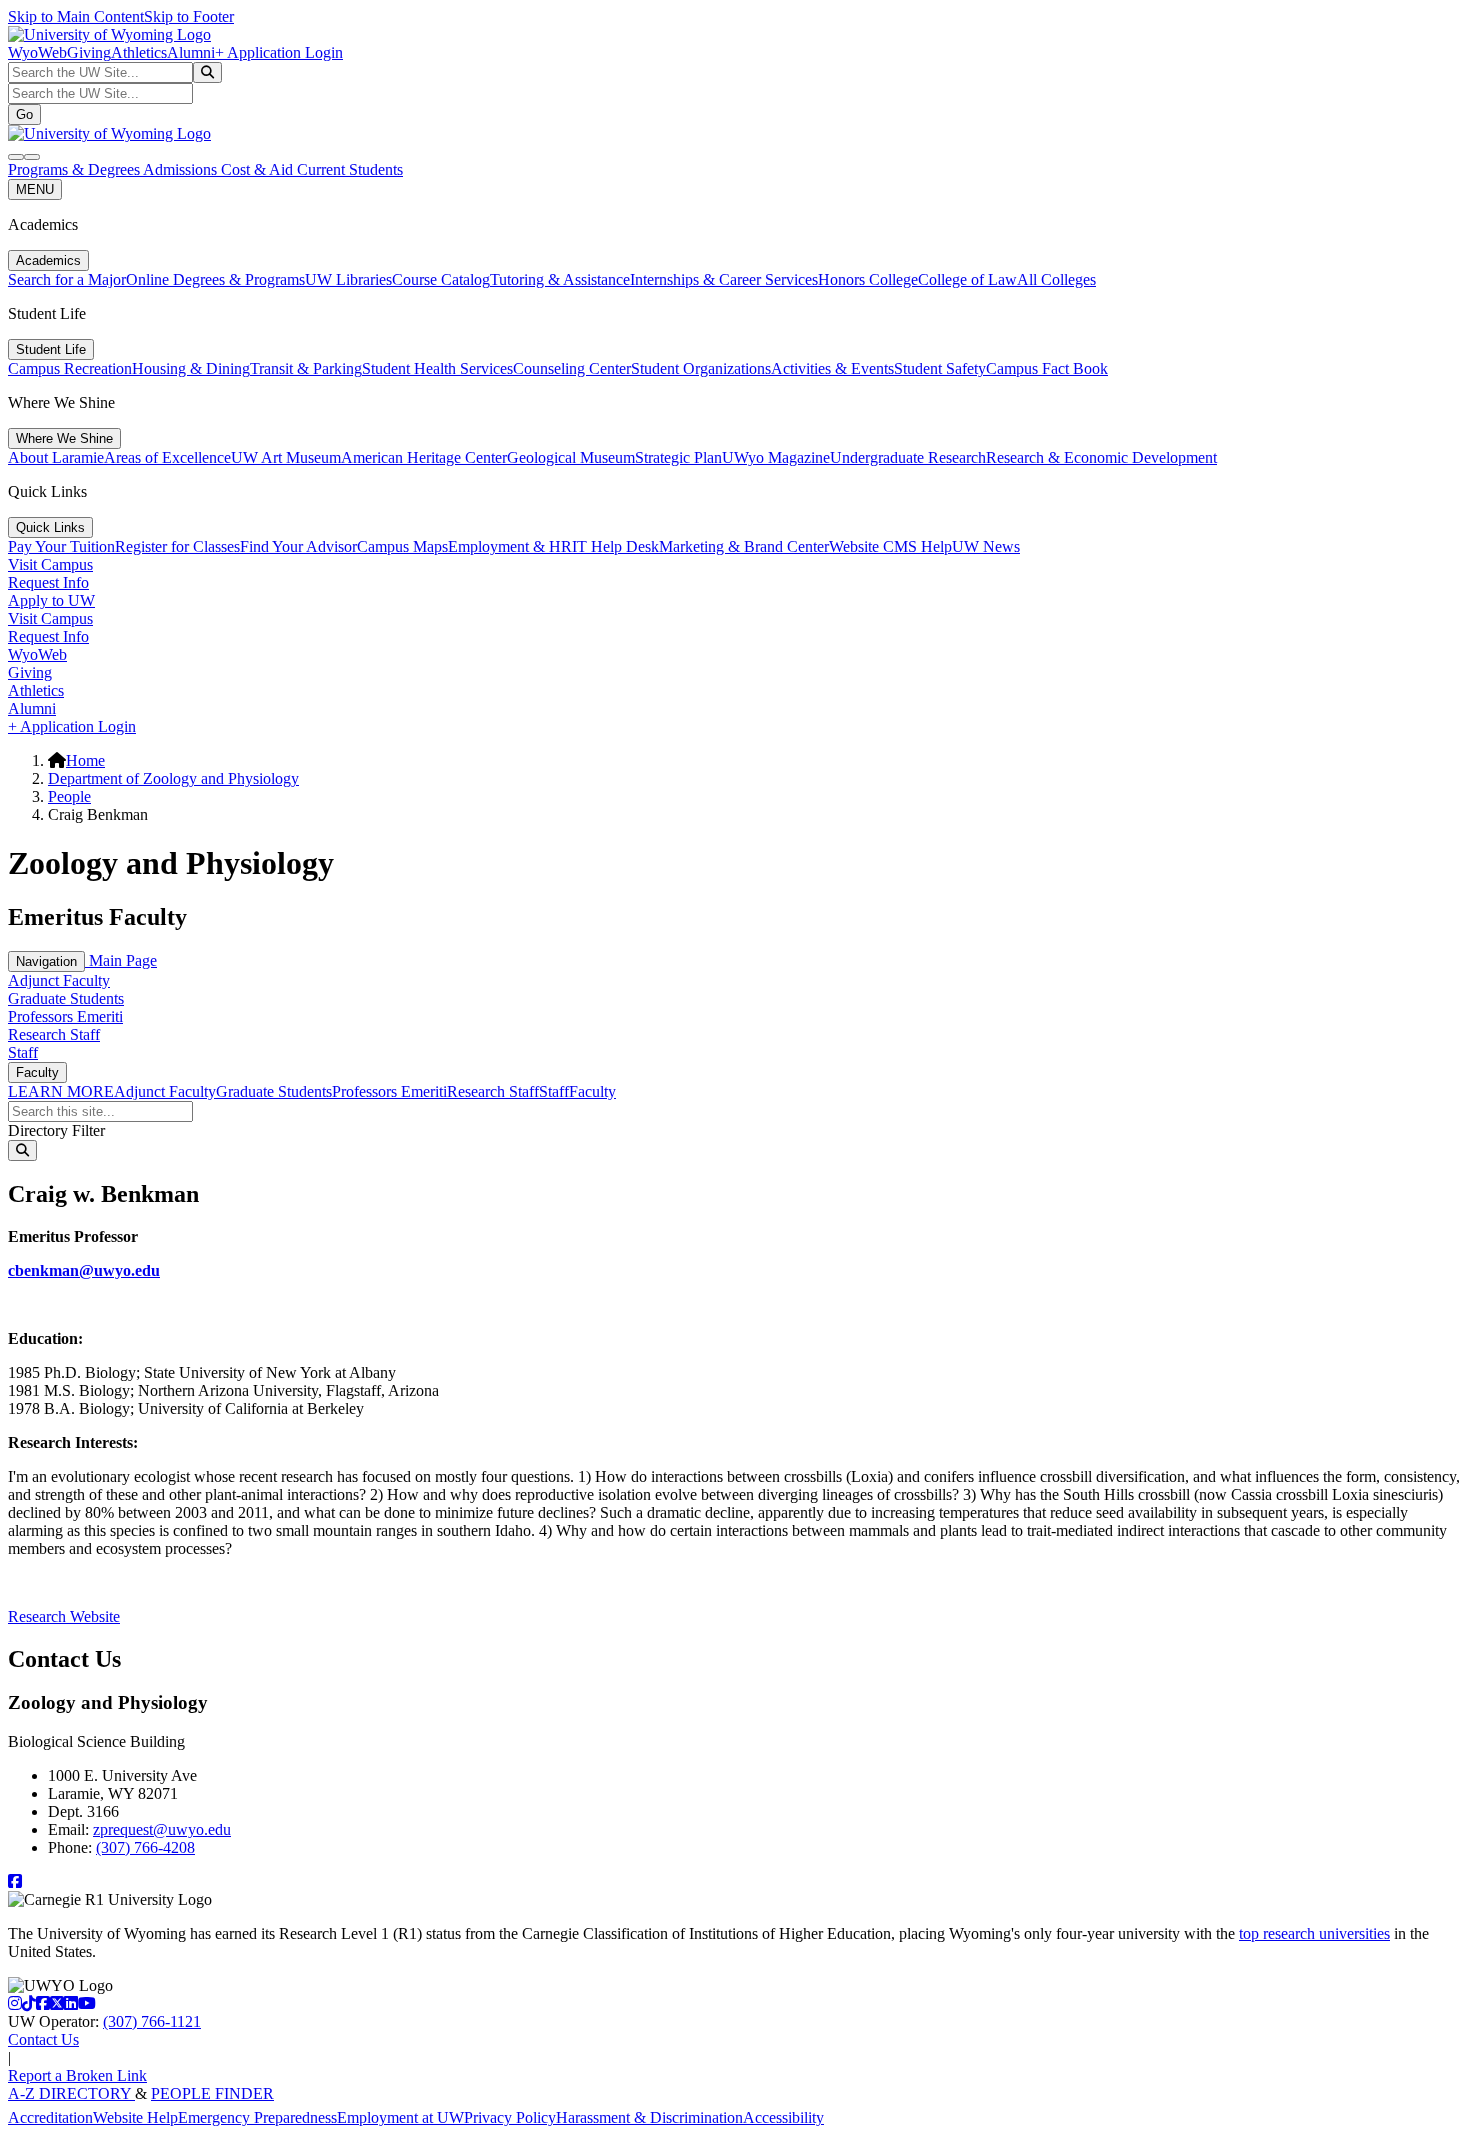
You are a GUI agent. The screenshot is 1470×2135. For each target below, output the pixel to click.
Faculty (37, 1072)
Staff (23, 1052)
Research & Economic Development (1101, 457)
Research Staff (54, 1034)
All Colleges (1056, 279)
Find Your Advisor (298, 546)
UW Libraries (348, 279)
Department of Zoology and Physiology (173, 778)
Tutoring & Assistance (560, 279)
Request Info (48, 582)
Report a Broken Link (77, 2075)
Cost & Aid (259, 169)
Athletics (139, 52)
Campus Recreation (70, 368)
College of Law (967, 279)
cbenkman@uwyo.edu (84, 1270)
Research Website (64, 1616)
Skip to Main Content (76, 16)
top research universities (1314, 1933)
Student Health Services (437, 368)
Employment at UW (400, 2117)
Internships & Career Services (724, 279)
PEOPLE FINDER (212, 2093)
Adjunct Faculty (59, 980)
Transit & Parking (306, 368)
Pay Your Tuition (61, 546)
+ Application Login (279, 52)
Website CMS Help (890, 546)
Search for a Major (67, 279)
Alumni (191, 52)
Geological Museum (571, 457)
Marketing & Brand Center (744, 546)
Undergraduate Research (908, 457)
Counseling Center (572, 368)
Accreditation (50, 2117)
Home (85, 760)
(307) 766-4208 (145, 1847)
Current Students (350, 169)
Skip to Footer (189, 16)
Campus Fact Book (1047, 368)
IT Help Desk (615, 546)
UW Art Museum (286, 457)
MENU (35, 189)
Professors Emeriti (65, 1016)
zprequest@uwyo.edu (162, 1829)
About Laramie (56, 457)
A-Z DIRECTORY (71, 2093)
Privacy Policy (510, 2117)
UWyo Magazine (776, 457)
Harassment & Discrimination (649, 2117)
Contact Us (43, 2039)
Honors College (868, 279)
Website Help (135, 2117)
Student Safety (940, 368)
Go (24, 114)
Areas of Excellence (167, 457)
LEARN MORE (61, 1091)
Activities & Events (832, 368)
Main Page (121, 960)
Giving (89, 52)
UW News (986, 546)
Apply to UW (51, 600)
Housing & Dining (191, 368)
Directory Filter (56, 1130)
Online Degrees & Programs (215, 279)
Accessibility (783, 2117)
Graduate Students (66, 998)
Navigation (46, 961)
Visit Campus (50, 564)
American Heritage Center (424, 457)
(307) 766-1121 (152, 2021)
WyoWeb (37, 52)
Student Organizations (701, 368)
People (69, 796)
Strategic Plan (678, 457)
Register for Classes (177, 546)
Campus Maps (402, 546)
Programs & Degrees (75, 169)
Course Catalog (441, 279)
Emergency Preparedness (257, 2117)
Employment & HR (510, 546)
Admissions (182, 169)
